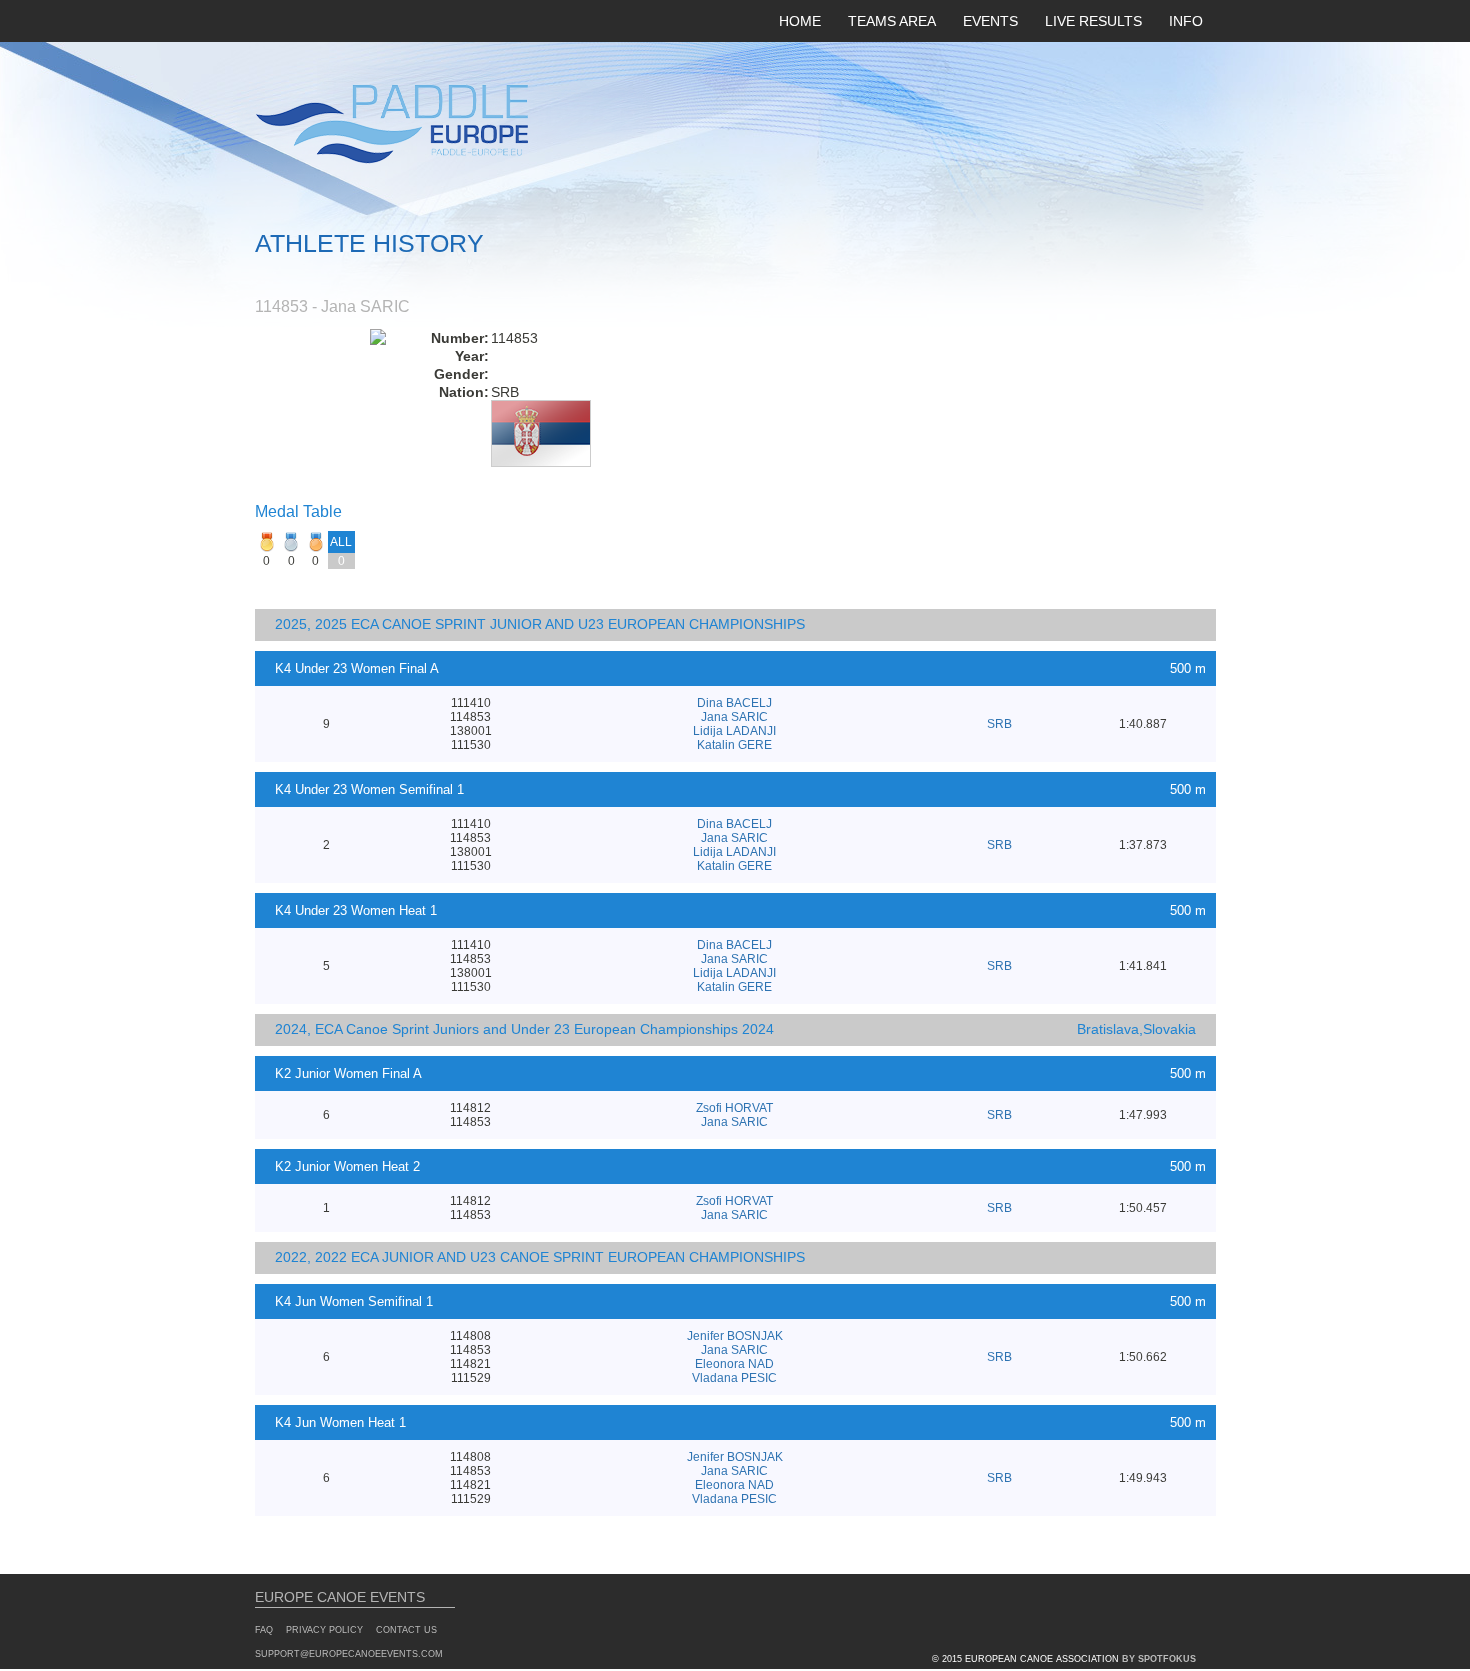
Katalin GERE (734, 745)
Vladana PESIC (734, 1378)
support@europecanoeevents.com (349, 1654)
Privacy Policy (324, 1630)
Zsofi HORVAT (734, 1108)
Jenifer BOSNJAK (735, 1336)
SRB (999, 724)
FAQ (264, 1630)
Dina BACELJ (734, 703)
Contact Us (406, 1630)
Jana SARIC (734, 717)
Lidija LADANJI (734, 731)
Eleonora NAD (734, 1364)
